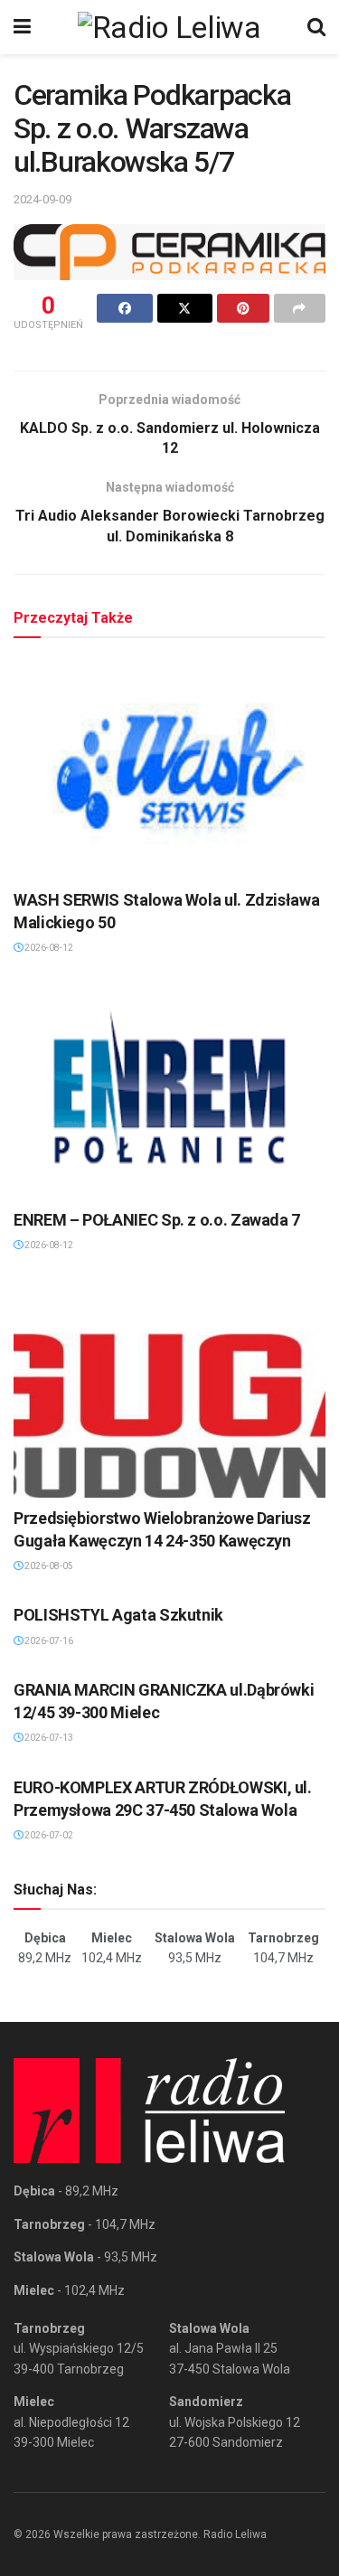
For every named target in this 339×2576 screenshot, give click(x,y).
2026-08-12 (48, 948)
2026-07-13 (48, 1738)
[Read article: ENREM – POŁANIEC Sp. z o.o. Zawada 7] (169, 1089)
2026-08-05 (48, 1566)
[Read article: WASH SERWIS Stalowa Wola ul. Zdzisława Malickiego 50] (169, 768)
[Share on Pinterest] (243, 308)
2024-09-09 (42, 199)
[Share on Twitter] (185, 308)
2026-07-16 (48, 1641)
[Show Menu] (22, 27)
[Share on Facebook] (125, 308)
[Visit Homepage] (169, 27)
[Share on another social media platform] (300, 308)
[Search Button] (316, 27)
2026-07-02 (48, 1835)
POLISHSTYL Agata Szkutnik (118, 1615)
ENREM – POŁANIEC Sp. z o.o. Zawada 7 (157, 1220)
